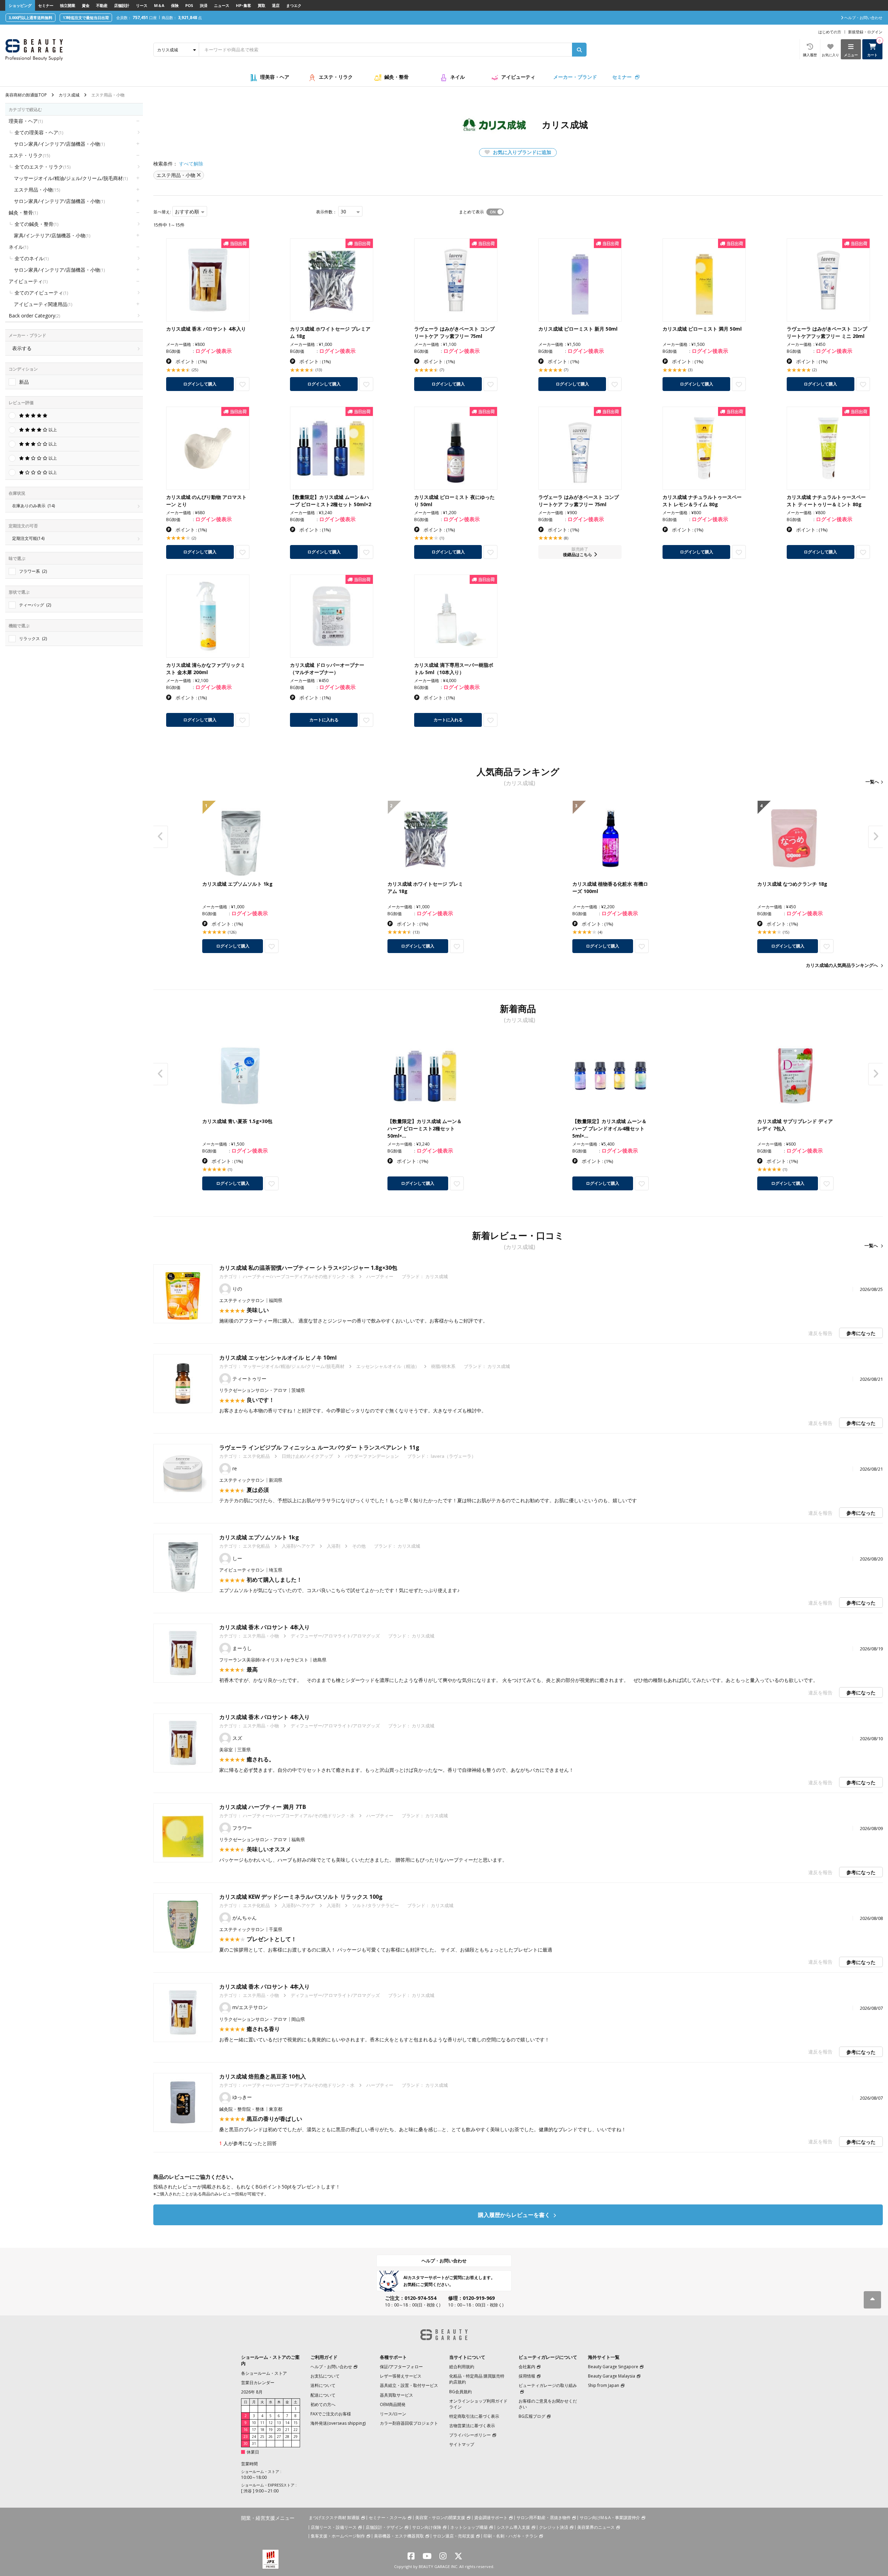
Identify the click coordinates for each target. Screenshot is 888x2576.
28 (287, 2437)
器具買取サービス (396, 2395)
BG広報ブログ (532, 2416)
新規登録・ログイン (865, 32)
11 (262, 2423)
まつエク (294, 5)
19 (271, 2430)
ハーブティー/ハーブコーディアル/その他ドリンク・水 (299, 1276)
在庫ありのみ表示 (33, 506)
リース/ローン (393, 2414)
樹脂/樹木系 (443, 1366)
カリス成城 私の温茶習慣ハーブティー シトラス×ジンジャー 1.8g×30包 (308, 1268)
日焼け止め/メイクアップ (307, 1456)
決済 (204, 5)
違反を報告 (820, 1333)
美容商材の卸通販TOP (26, 95)
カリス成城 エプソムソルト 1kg (259, 1537)
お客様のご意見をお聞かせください (548, 2404)
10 (254, 2423)
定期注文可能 (28, 538)
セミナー (46, 5)
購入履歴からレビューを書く (515, 2215)
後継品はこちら (578, 555)
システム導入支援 (513, 2527)
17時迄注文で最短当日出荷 (86, 18)
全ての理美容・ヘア (39, 132)
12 (271, 2423)
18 (262, 2430)
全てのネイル (32, 258)
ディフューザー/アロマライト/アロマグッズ (335, 1636)
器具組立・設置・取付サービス (409, 2385)
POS (189, 5)
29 (296, 2437)
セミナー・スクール (387, 2518)
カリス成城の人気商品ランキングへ (842, 965)
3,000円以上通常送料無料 (31, 18)
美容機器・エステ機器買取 (399, 2536)
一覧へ (872, 782)
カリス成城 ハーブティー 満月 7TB (263, 1807)
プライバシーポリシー (470, 2435)
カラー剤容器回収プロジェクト (409, 2423)
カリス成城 (69, 95)
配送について (323, 2395)
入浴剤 (334, 1546)
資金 (86, 5)
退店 (276, 5)
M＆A (159, 5)
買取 (262, 5)
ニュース (222, 5)
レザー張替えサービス (401, 2376)
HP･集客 (244, 5)
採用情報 (527, 2376)
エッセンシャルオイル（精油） (388, 1366)
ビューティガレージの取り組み (548, 2385)
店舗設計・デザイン (384, 2527)
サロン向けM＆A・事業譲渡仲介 (610, 2518)
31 (254, 2443)
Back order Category (34, 316)
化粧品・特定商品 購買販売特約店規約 (477, 2379)
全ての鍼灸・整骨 (36, 224)
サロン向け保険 (427, 2527)
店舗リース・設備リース (334, 2527)
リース (142, 5)
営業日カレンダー (258, 2383)
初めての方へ (323, 2404)
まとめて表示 (471, 212)
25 (262, 2437)
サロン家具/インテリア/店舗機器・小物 (59, 144)
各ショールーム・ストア (264, 2373)
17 (254, 2430)
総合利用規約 (462, 2367)
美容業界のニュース (596, 2527)
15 (296, 2423)
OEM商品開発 (393, 2404)
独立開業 (68, 5)
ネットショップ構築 (469, 2527)
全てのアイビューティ (41, 293)
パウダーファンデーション (372, 1456)
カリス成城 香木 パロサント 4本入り (264, 1627)
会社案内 (527, 2367)
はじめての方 (830, 32)
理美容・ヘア (275, 77)
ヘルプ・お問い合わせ (444, 2261)
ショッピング (20, 5)
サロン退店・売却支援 (454, 2536)
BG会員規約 (460, 2392)
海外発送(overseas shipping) (338, 2423)
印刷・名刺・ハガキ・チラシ (511, 2536)
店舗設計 (122, 5)
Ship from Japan (604, 2385)
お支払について (325, 2376)
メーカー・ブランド (575, 77)
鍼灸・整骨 (396, 77)
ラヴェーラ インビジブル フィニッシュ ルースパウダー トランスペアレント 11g (319, 1447)
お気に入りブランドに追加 (521, 152)
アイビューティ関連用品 (43, 304)
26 (271, 2437)
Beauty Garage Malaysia (612, 2376)
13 (279, 2423)
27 (279, 2437)
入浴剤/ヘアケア (298, 1546)
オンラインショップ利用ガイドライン (478, 2404)
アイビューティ (518, 77)
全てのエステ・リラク (42, 167)
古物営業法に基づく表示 (472, 2426)
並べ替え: (162, 212)
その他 (359, 1546)
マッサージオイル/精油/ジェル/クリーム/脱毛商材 (71, 178)
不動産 (102, 5)
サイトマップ (462, 2444)
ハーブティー (380, 1276)
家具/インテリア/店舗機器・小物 (52, 235)
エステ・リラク (336, 77)
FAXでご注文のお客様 (331, 2414)
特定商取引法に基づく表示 (474, 2416)
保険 (175, 5)
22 (296, 2430)
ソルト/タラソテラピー (375, 1905)
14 (287, 2423)
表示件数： (326, 212)
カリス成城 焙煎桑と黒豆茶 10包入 (263, 2076)
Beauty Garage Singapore (613, 2367)
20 (279, 2430)
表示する (22, 348)
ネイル (458, 77)
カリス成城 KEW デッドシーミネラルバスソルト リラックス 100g (301, 1897)
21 (287, 2430)
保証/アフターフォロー (401, 2367)
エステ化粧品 (256, 1456)
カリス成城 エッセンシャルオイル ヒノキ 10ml (278, 1358)
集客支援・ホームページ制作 (338, 2536)
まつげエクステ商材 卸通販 (334, 2518)
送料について (323, 2385)
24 (254, 2437)
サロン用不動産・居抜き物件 (544, 2518)
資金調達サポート (491, 2518)
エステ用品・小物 (37, 190)
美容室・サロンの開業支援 (440, 2518)
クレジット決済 (554, 2527)
